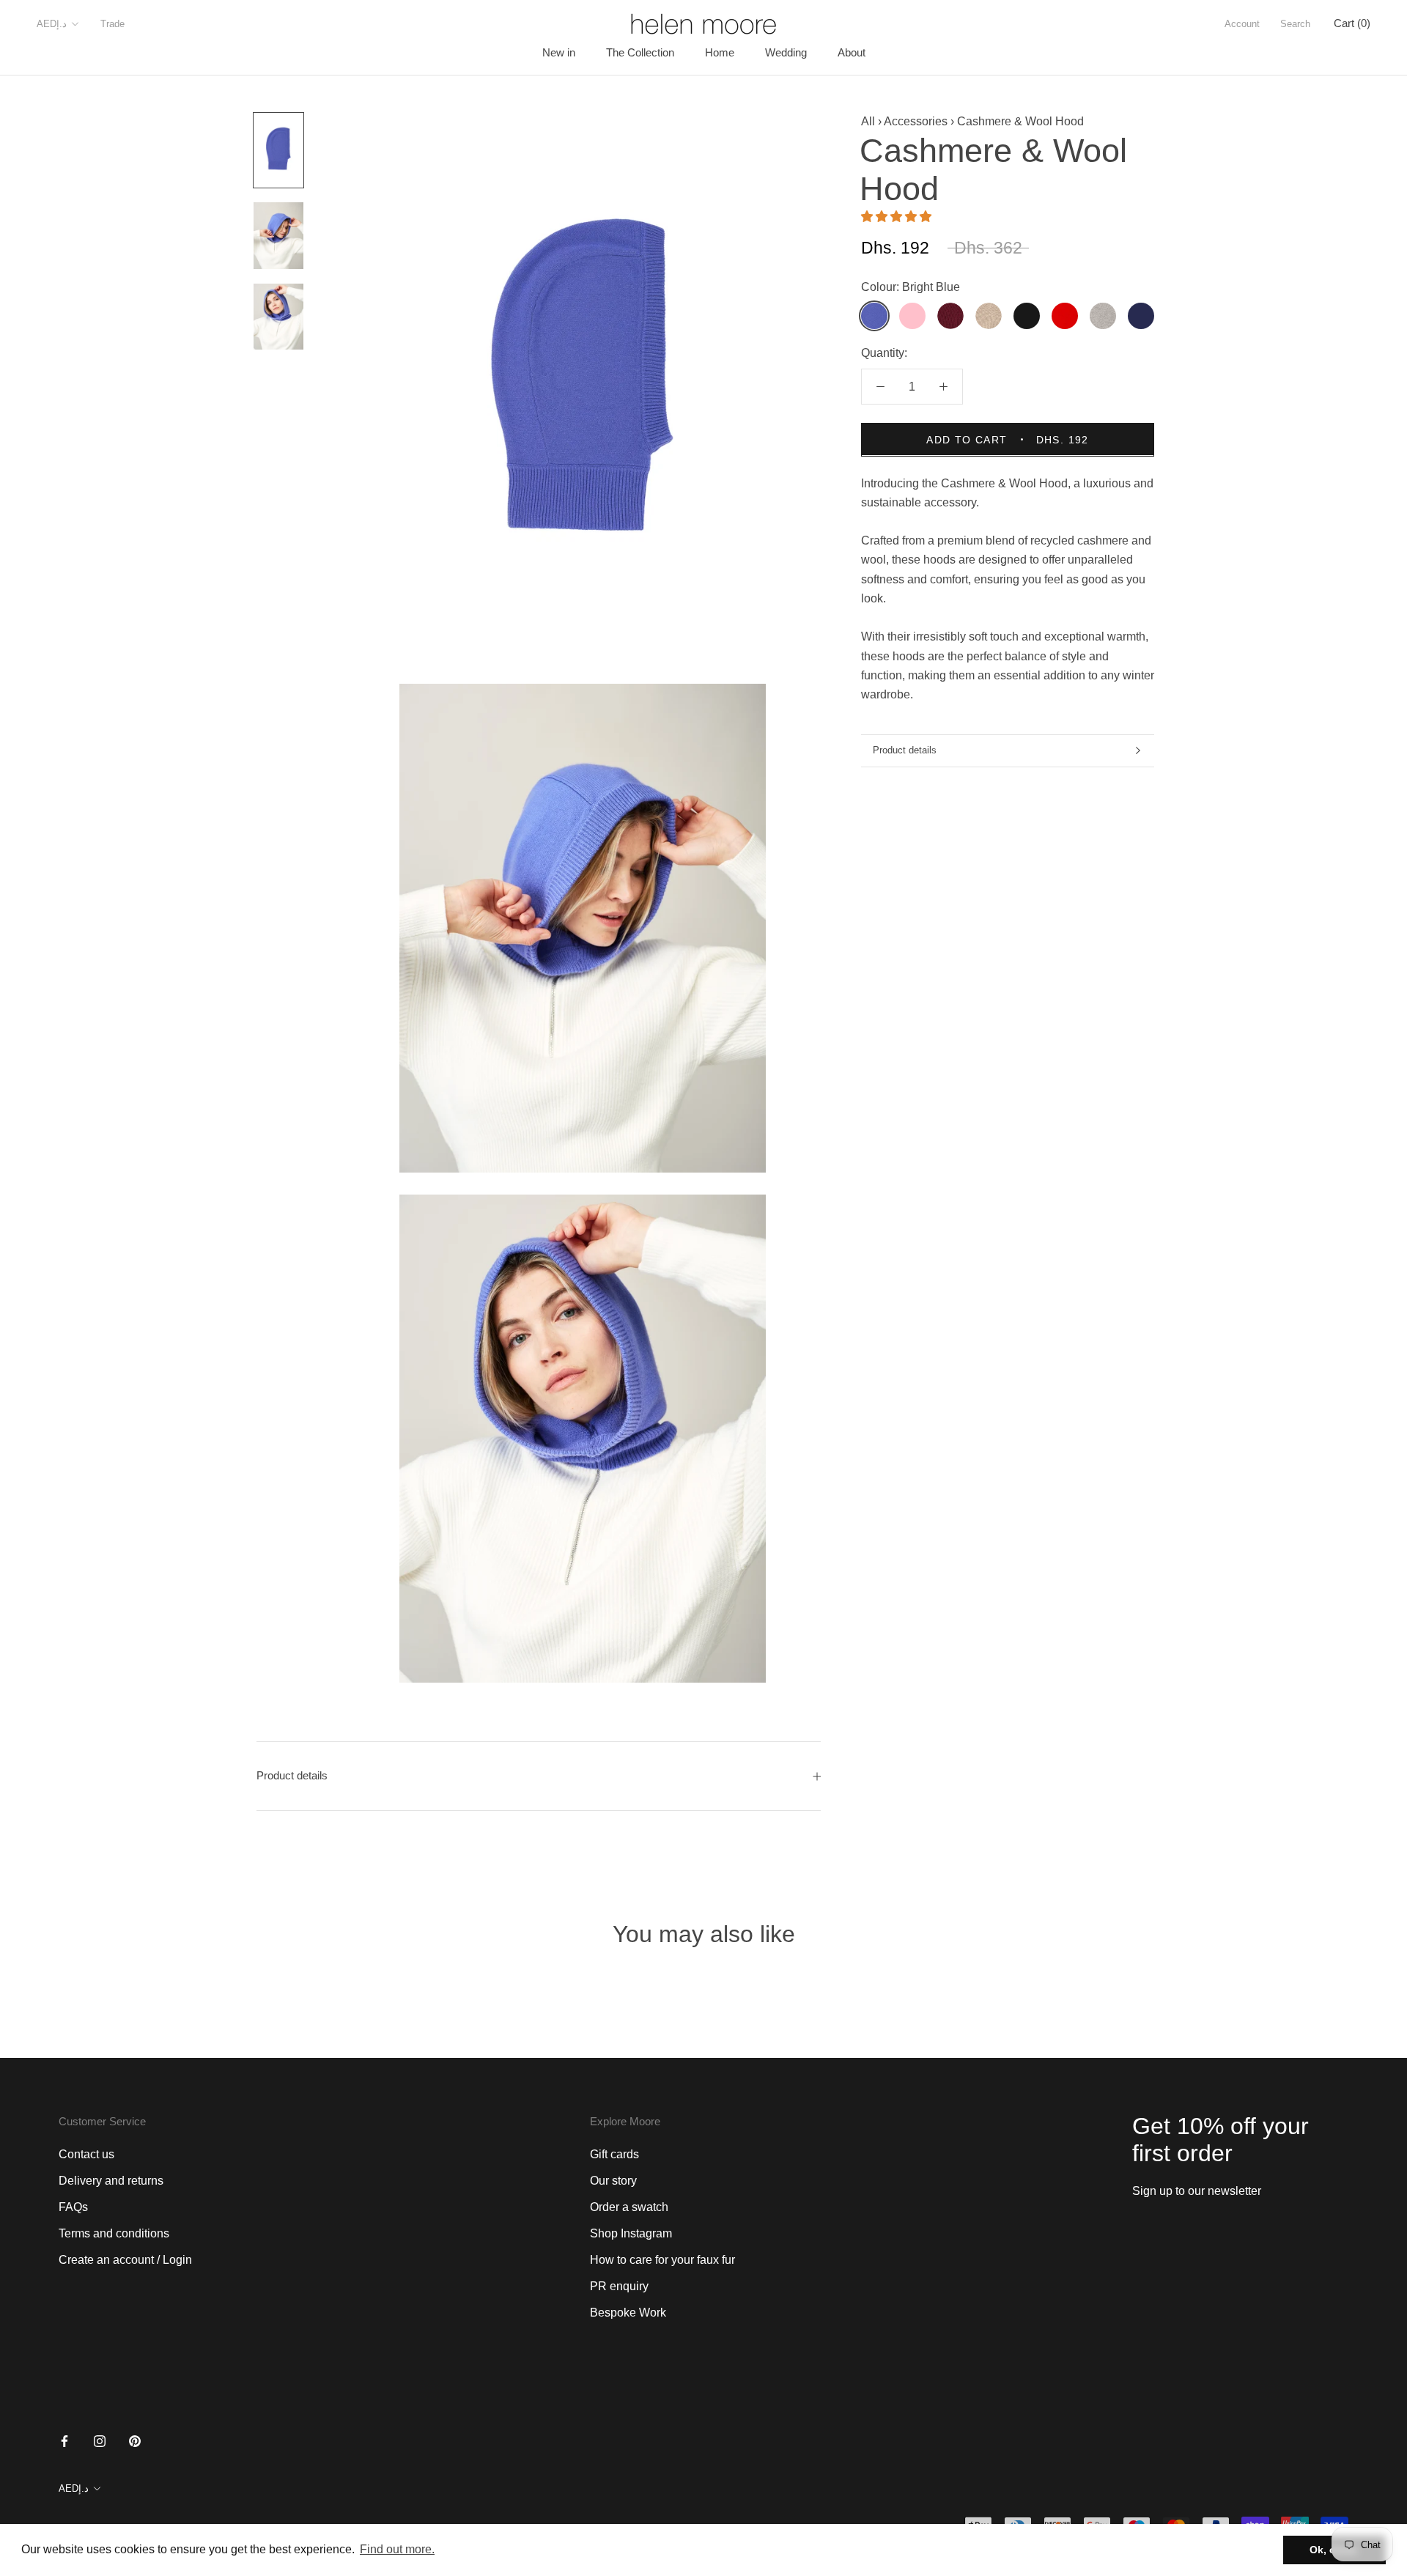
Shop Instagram (631, 2233)
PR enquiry (619, 2286)
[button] (898, 216)
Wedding (786, 52)
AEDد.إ (52, 24)
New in (559, 52)
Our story (613, 2181)
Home (720, 52)
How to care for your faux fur (662, 2260)
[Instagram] (100, 2441)
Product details (905, 750)
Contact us (86, 2154)
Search (1295, 24)
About (852, 52)
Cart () (1352, 23)
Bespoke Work (628, 2313)
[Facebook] (64, 2441)
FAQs (73, 2207)
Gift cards (614, 2154)
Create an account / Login (125, 2260)
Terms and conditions (114, 2233)
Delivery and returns (111, 2181)
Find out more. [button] (397, 2549)
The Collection (640, 52)
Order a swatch (629, 2207)
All (868, 121)
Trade (112, 24)
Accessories (916, 121)
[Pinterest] (135, 2441)
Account (1242, 24)
